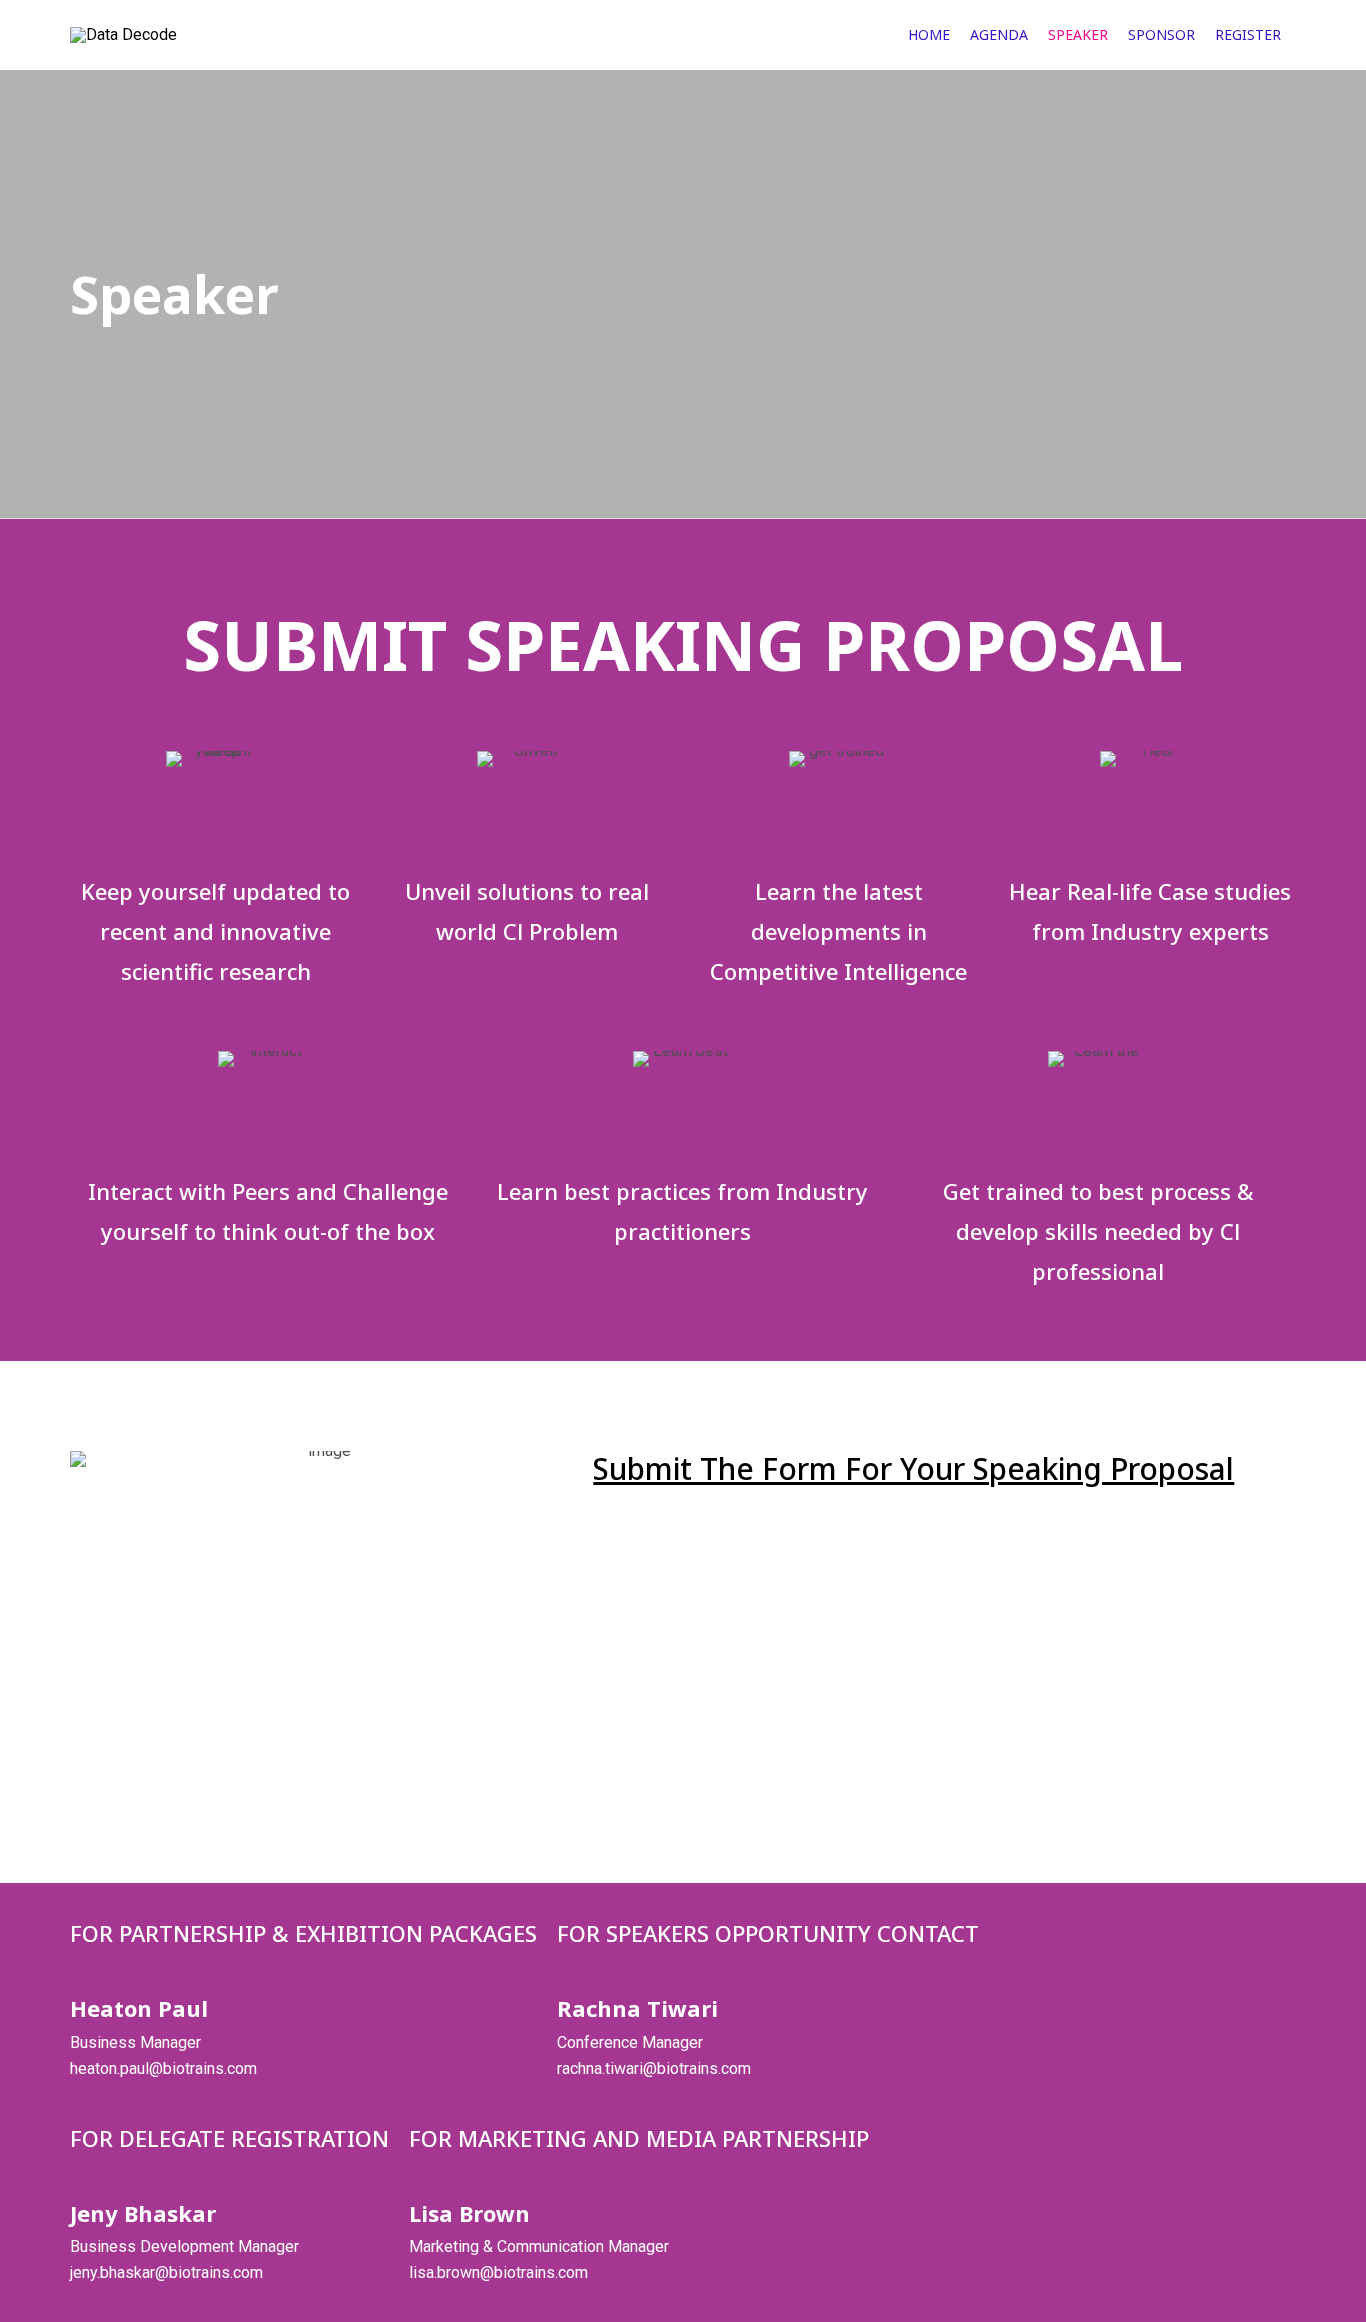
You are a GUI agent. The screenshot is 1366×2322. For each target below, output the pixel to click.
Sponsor (1161, 34)
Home (929, 34)
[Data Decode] (187, 35)
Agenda (999, 34)
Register (1248, 34)
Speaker (1078, 34)
